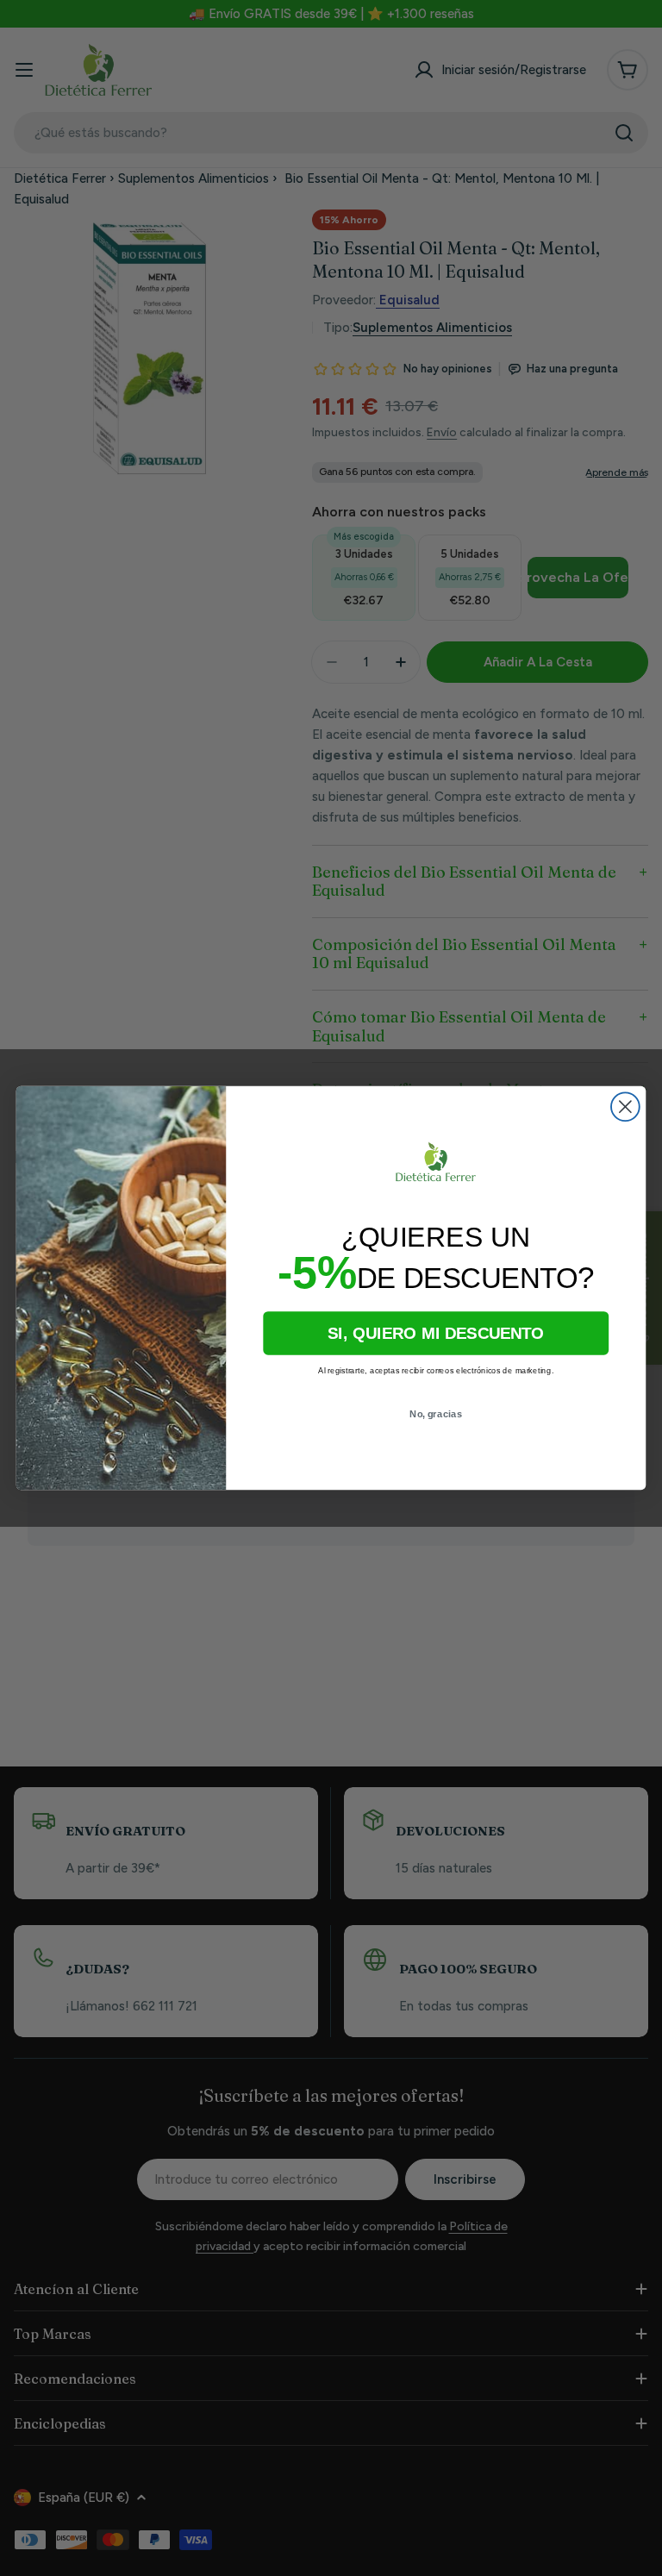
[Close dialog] (625, 1107)
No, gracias (436, 1414)
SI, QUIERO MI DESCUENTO (436, 1333)
